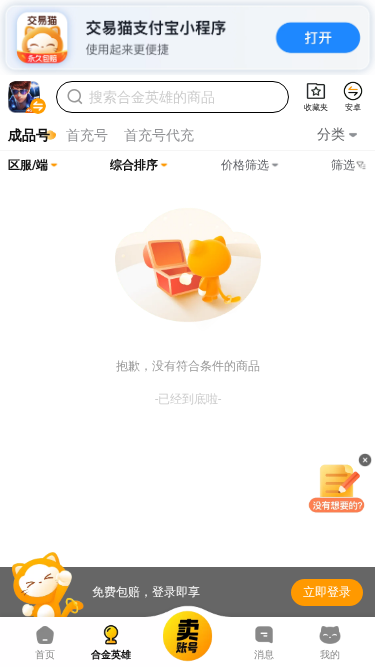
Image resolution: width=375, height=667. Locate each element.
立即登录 (327, 592)
